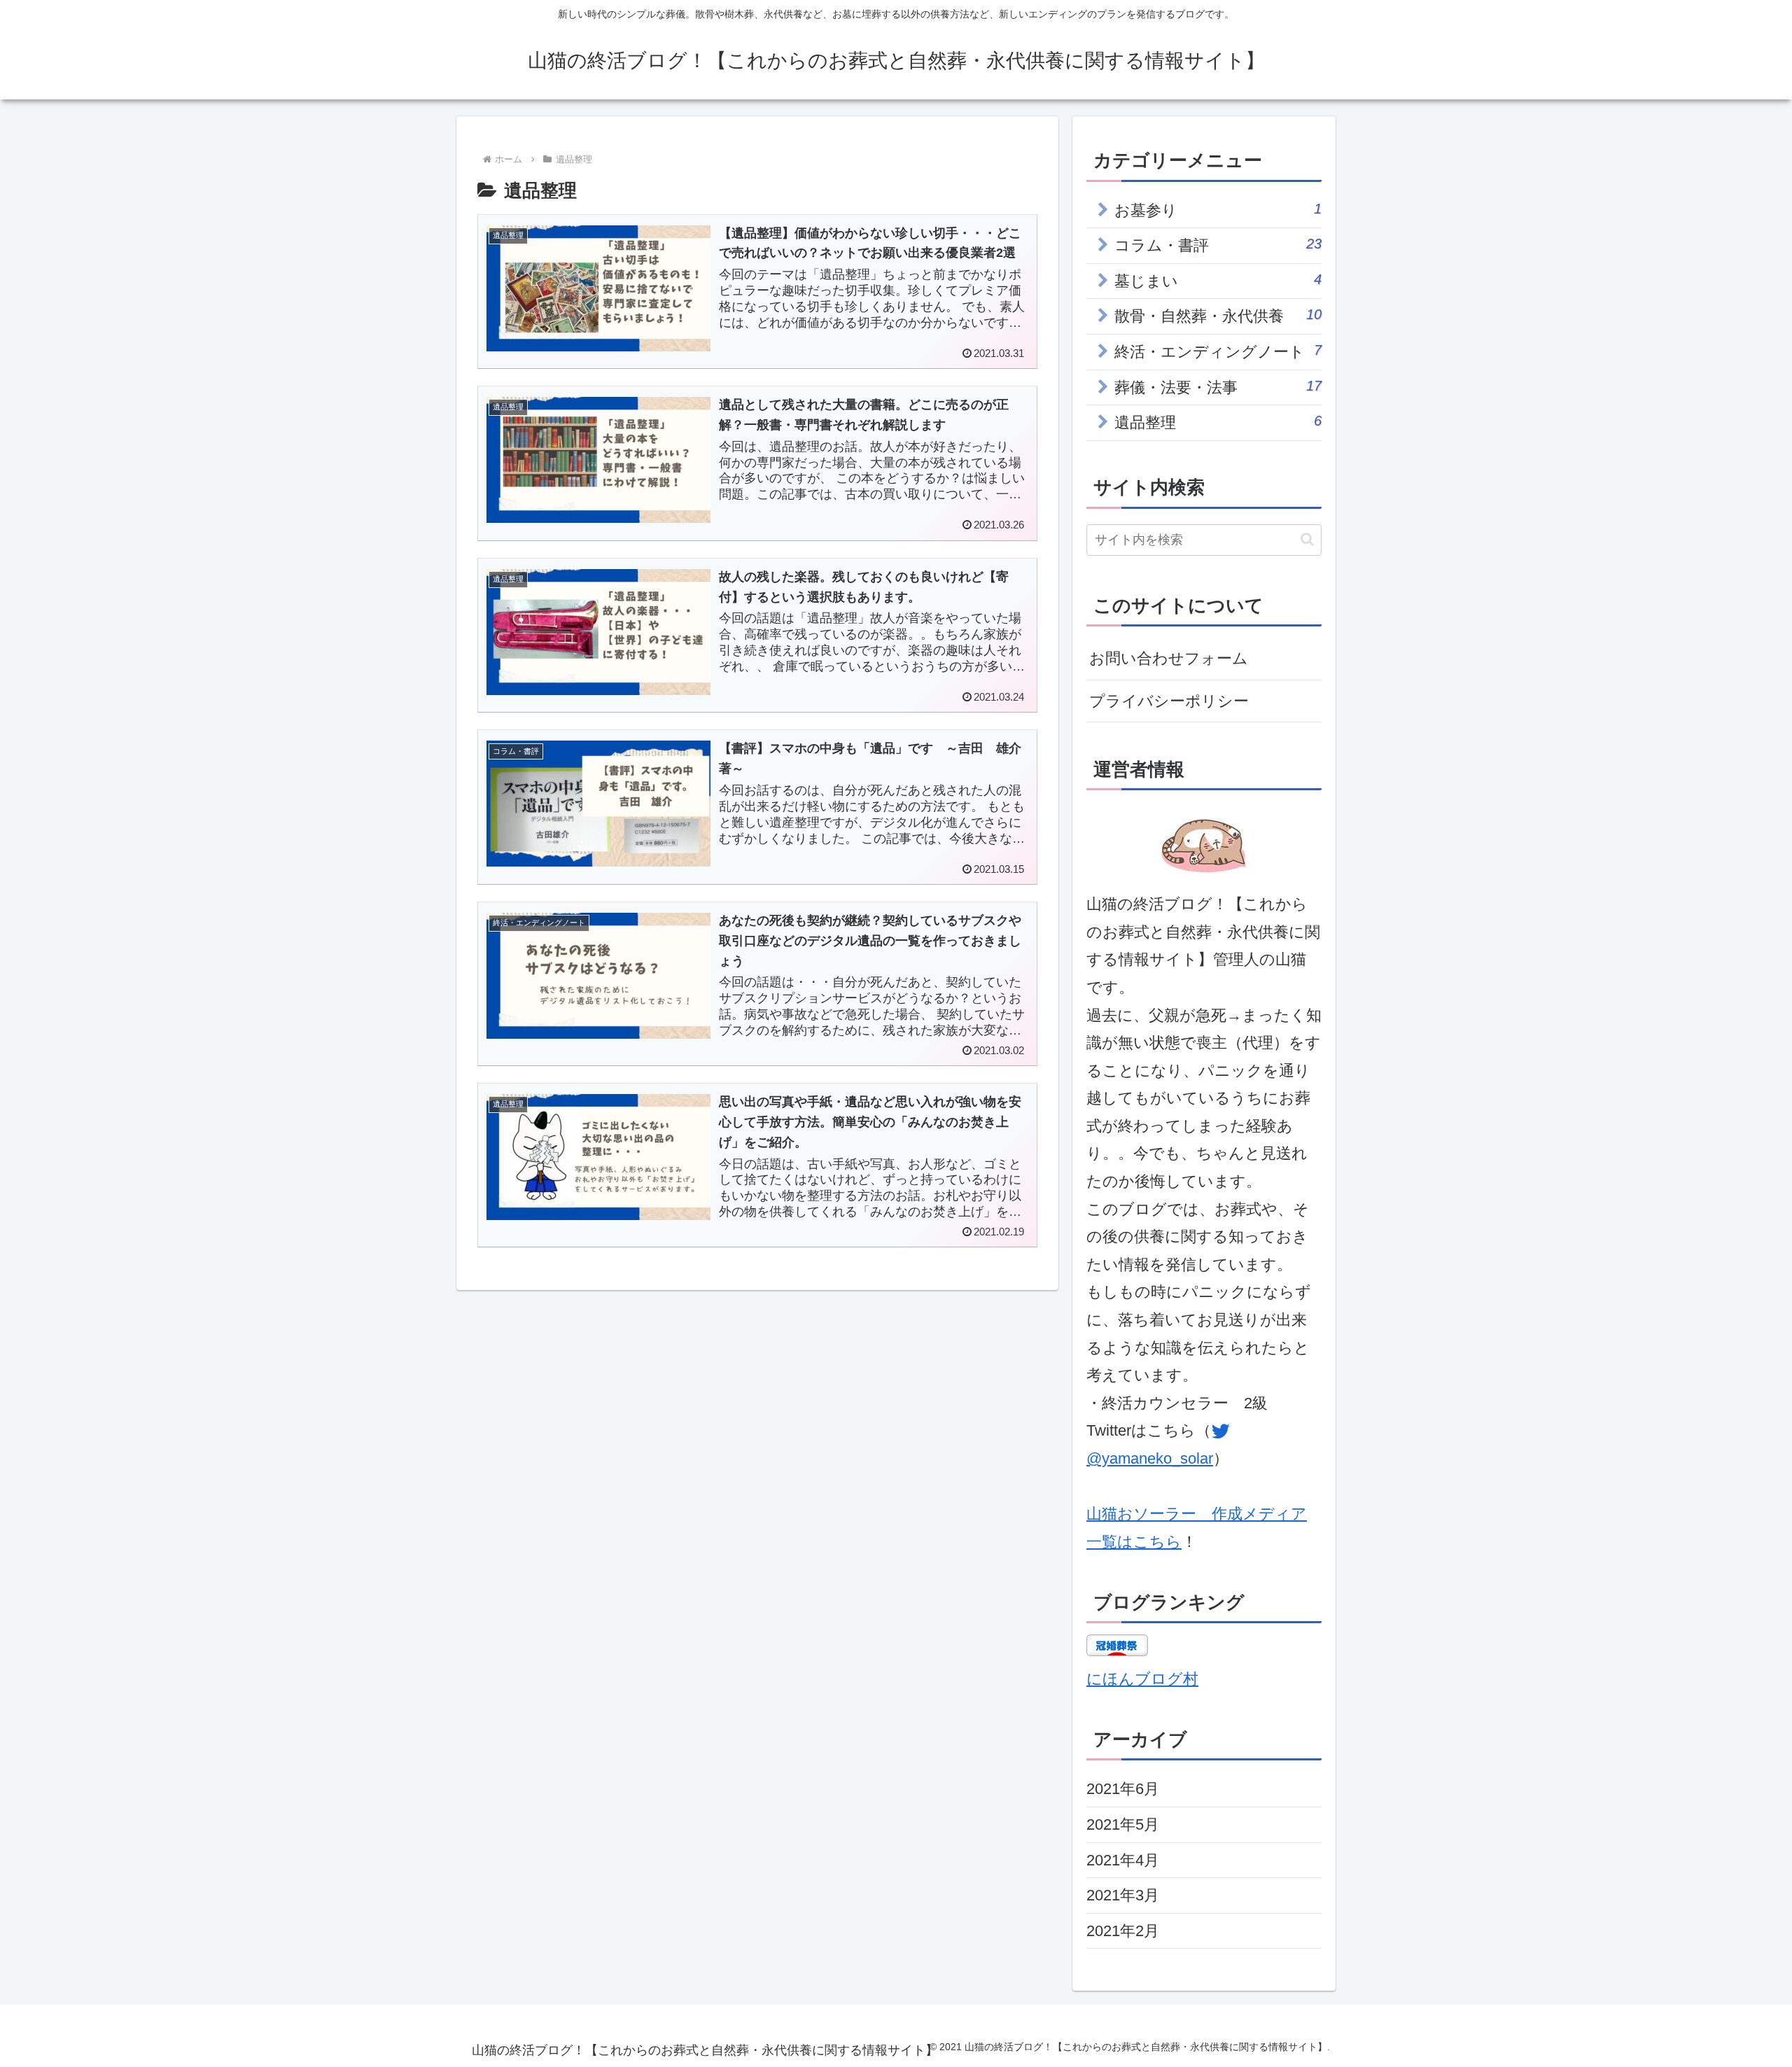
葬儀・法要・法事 (1218, 387)
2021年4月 (1123, 1860)
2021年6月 (1123, 1789)
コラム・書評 (1218, 245)
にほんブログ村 (1142, 1679)
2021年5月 (1123, 1824)
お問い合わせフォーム (1169, 658)
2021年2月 (1123, 1931)
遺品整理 (1218, 422)
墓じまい (1218, 281)
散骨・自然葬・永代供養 (1218, 316)
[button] (1307, 539)
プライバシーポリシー (1169, 701)
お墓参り (1218, 210)
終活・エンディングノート (1218, 351)
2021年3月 (1123, 1895)
